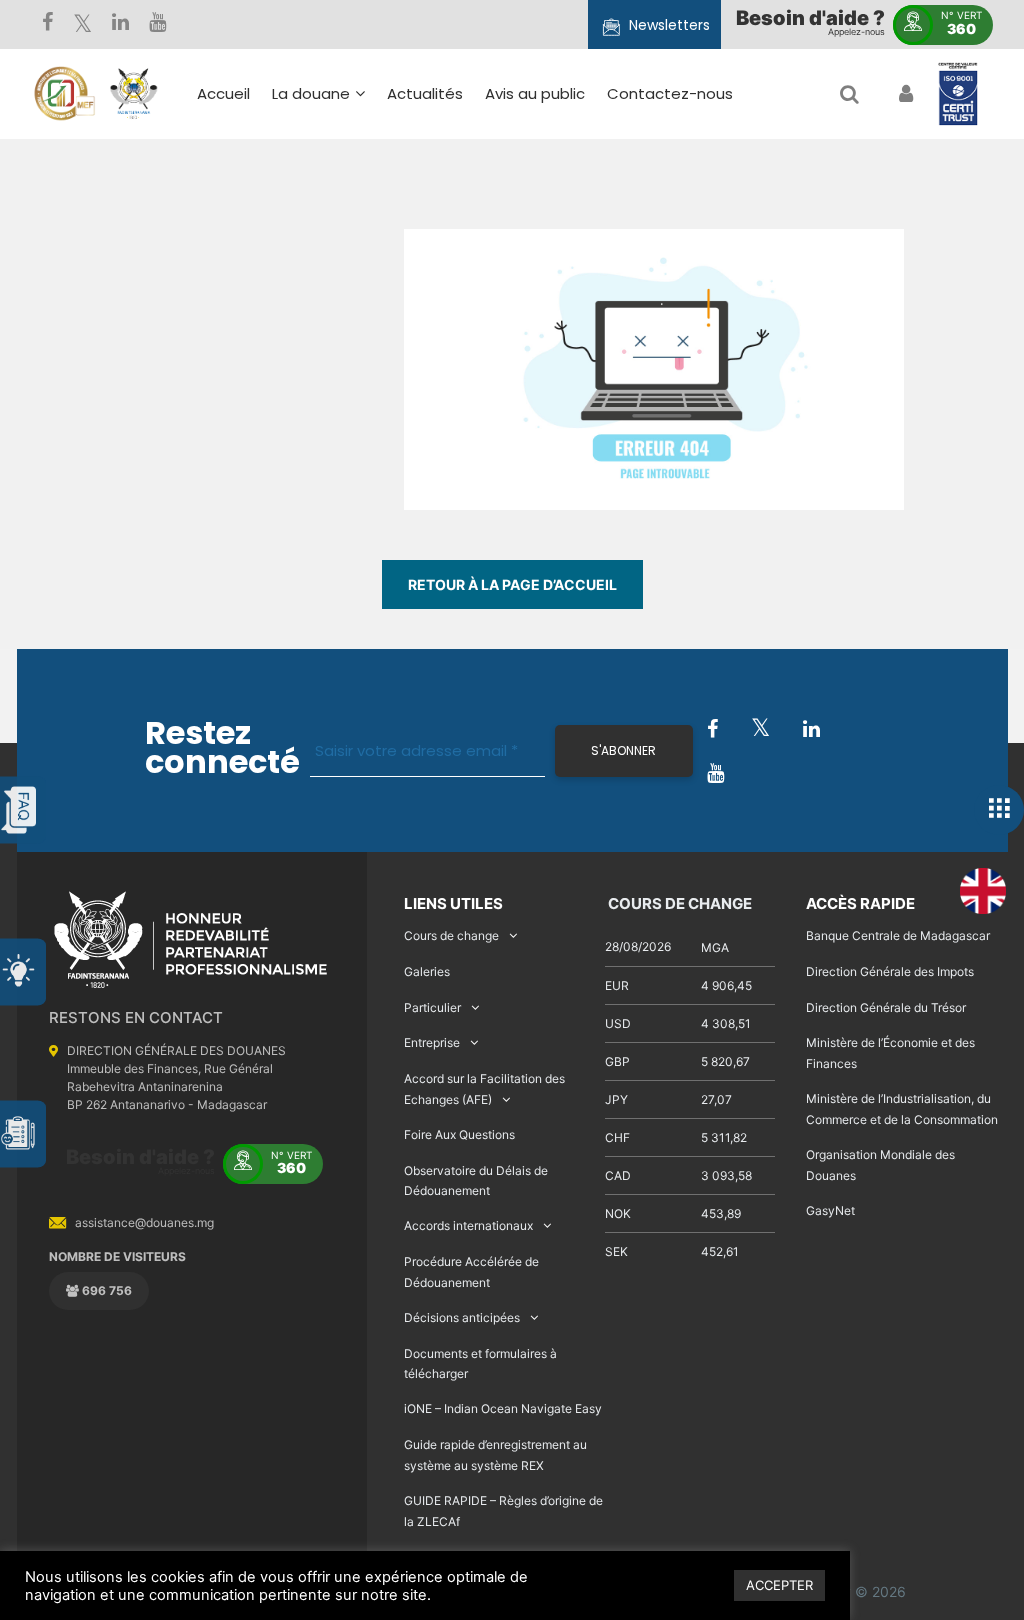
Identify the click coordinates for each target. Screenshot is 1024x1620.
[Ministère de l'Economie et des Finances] (64, 94)
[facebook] (47, 24)
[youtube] (157, 24)
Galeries (427, 971)
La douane (311, 93)
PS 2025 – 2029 (497, 255)
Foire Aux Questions (459, 1134)
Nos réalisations (341, 247)
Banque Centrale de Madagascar (898, 935)
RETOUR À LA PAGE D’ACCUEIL (512, 584)
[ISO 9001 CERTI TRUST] (958, 95)
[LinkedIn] (120, 24)
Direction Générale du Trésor (886, 1007)
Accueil (223, 93)
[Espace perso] (903, 94)
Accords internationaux (468, 1225)
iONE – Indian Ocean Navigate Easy (503, 1408)
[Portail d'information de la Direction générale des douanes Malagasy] (134, 94)
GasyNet (830, 1210)
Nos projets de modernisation (613, 333)
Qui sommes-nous (351, 160)
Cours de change (451, 935)
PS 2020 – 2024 (497, 284)
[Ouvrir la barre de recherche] (849, 94)
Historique (319, 189)
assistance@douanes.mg (144, 1222)
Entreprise (432, 1042)
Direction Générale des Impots (890, 971)
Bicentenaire (329, 276)
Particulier (432, 1007)
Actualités (425, 93)
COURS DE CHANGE (678, 903)
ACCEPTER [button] (779, 1585)
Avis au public (535, 93)
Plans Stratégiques (352, 218)
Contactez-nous (670, 93)
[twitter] (82, 24)
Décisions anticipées (462, 1317)
